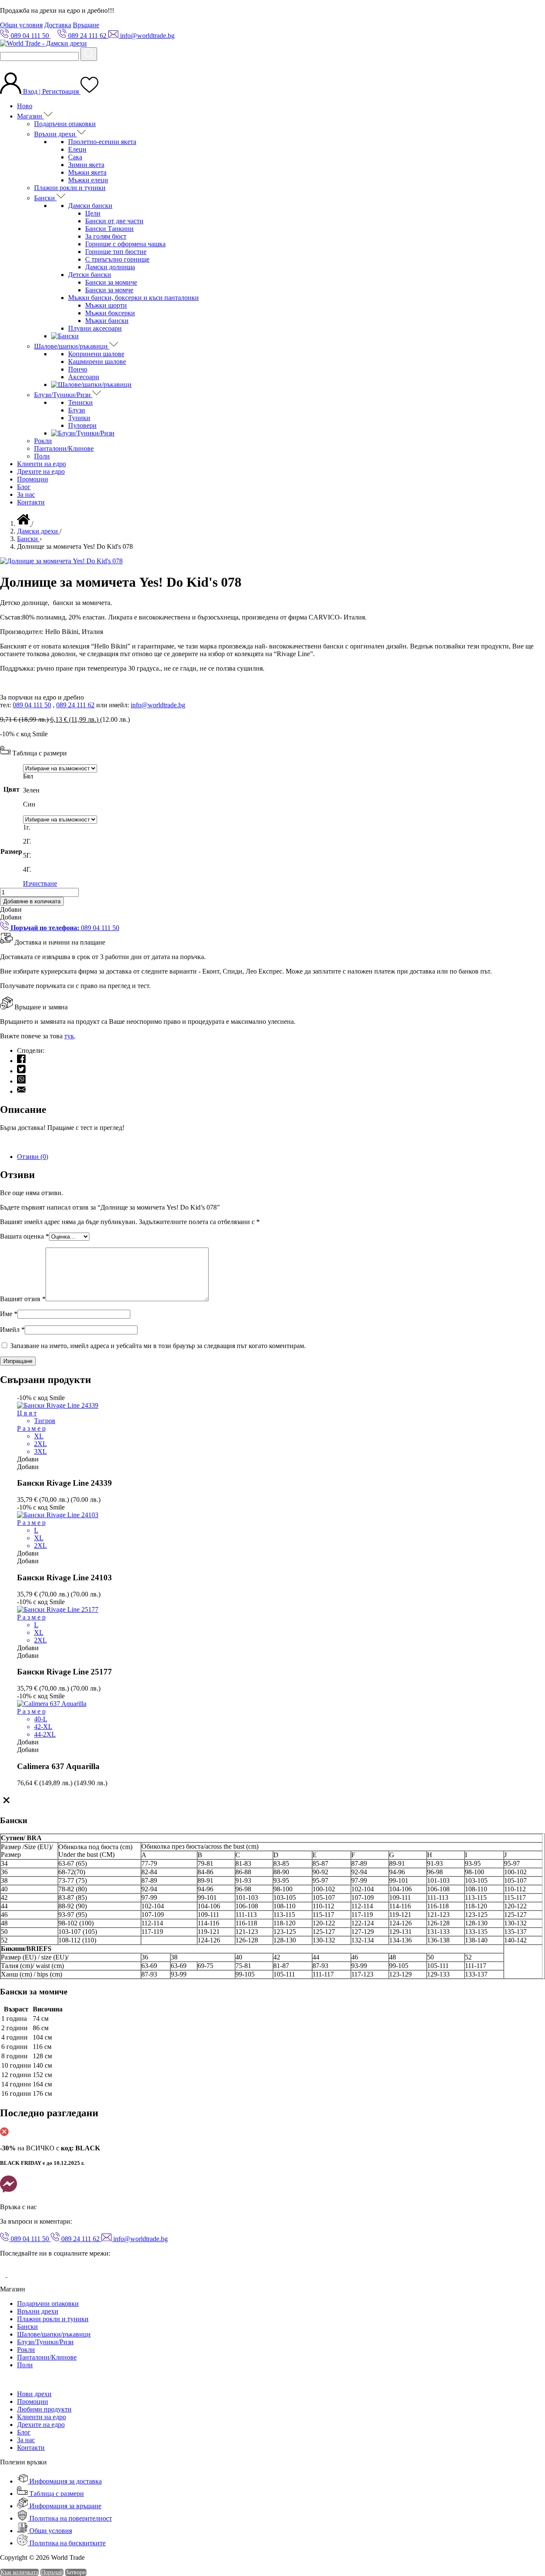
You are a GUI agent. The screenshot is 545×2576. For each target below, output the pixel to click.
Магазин (30, 116)
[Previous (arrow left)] (15, 1288)
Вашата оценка (24, 1236)
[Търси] (89, 54)
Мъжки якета (87, 172)
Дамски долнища (110, 267)
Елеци (77, 149)
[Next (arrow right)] (530, 1288)
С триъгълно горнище (117, 259)
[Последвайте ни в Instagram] (14, 2275)
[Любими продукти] (89, 91)
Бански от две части (114, 221)
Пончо (78, 369)
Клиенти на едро (42, 464)
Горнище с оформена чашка (125, 244)
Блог (24, 487)
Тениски (80, 402)
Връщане (86, 25)
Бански (45, 198)
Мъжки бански (107, 321)
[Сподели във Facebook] (21, 1061)
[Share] (517, 9)
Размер (11, 851)
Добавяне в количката (32, 901)
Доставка (58, 25)
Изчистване (40, 883)
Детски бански (90, 275)
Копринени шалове (96, 354)
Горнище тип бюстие (116, 252)
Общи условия (21, 25)
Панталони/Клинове (64, 448)
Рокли (43, 441)
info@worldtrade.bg (158, 705)
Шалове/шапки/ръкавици (72, 346)
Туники (79, 418)
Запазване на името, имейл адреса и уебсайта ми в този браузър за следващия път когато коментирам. (158, 1346)
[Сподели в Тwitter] (21, 1071)
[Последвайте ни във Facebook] (4, 2275)
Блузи (77, 410)
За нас (26, 494)
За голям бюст (106, 236)
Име (9, 1314)
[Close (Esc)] (536, 9)
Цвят (11, 789)
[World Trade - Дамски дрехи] (43, 43)
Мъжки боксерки (110, 313)
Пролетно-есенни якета (102, 142)
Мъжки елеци (88, 180)
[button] (11, 909)
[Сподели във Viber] (21, 1081)
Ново (25, 106)
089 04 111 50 (32, 705)
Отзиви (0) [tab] (33, 1157)
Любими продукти (44, 2409)
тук (69, 1036)
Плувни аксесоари (95, 328)
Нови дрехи (34, 2394)
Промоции (33, 479)
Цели (93, 213)
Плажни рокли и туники (70, 188)
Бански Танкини (109, 229)
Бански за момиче (111, 282)
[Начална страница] (24, 523)
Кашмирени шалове (97, 362)
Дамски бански (90, 206)
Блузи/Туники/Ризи (63, 395)
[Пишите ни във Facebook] (9, 2192)
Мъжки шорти (106, 305)
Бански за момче (109, 290)
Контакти (31, 502)
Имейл (12, 1330)
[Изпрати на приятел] (21, 1091)
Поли (42, 456)
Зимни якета (86, 165)
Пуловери (82, 425)
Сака (75, 157)
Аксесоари (84, 377)
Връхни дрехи (56, 134)
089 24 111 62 (75, 705)
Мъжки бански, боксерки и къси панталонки (133, 298)
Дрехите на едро (41, 471)
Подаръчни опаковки (65, 124)
